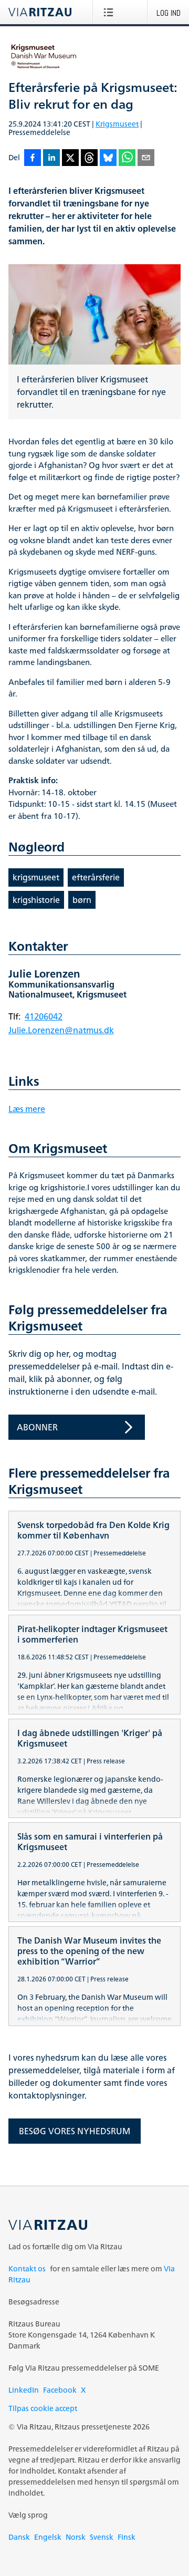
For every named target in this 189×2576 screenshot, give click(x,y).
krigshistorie (36, 900)
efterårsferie (96, 877)
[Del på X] (70, 158)
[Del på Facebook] (33, 158)
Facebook (60, 2390)
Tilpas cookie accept (43, 2408)
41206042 (44, 1016)
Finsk (127, 2537)
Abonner (37, 1427)
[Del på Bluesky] (108, 158)
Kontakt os (27, 2268)
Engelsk (48, 2537)
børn (82, 900)
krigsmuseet (36, 877)
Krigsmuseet (117, 124)
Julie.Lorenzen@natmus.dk (61, 1030)
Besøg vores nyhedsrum (75, 2131)
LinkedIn (24, 2390)
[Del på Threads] (89, 158)
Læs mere (27, 1109)
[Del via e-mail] (146, 158)
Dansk (19, 2537)
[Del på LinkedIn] (51, 158)
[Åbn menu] (111, 12)
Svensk (102, 2537)
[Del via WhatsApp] (127, 158)
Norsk (76, 2537)
